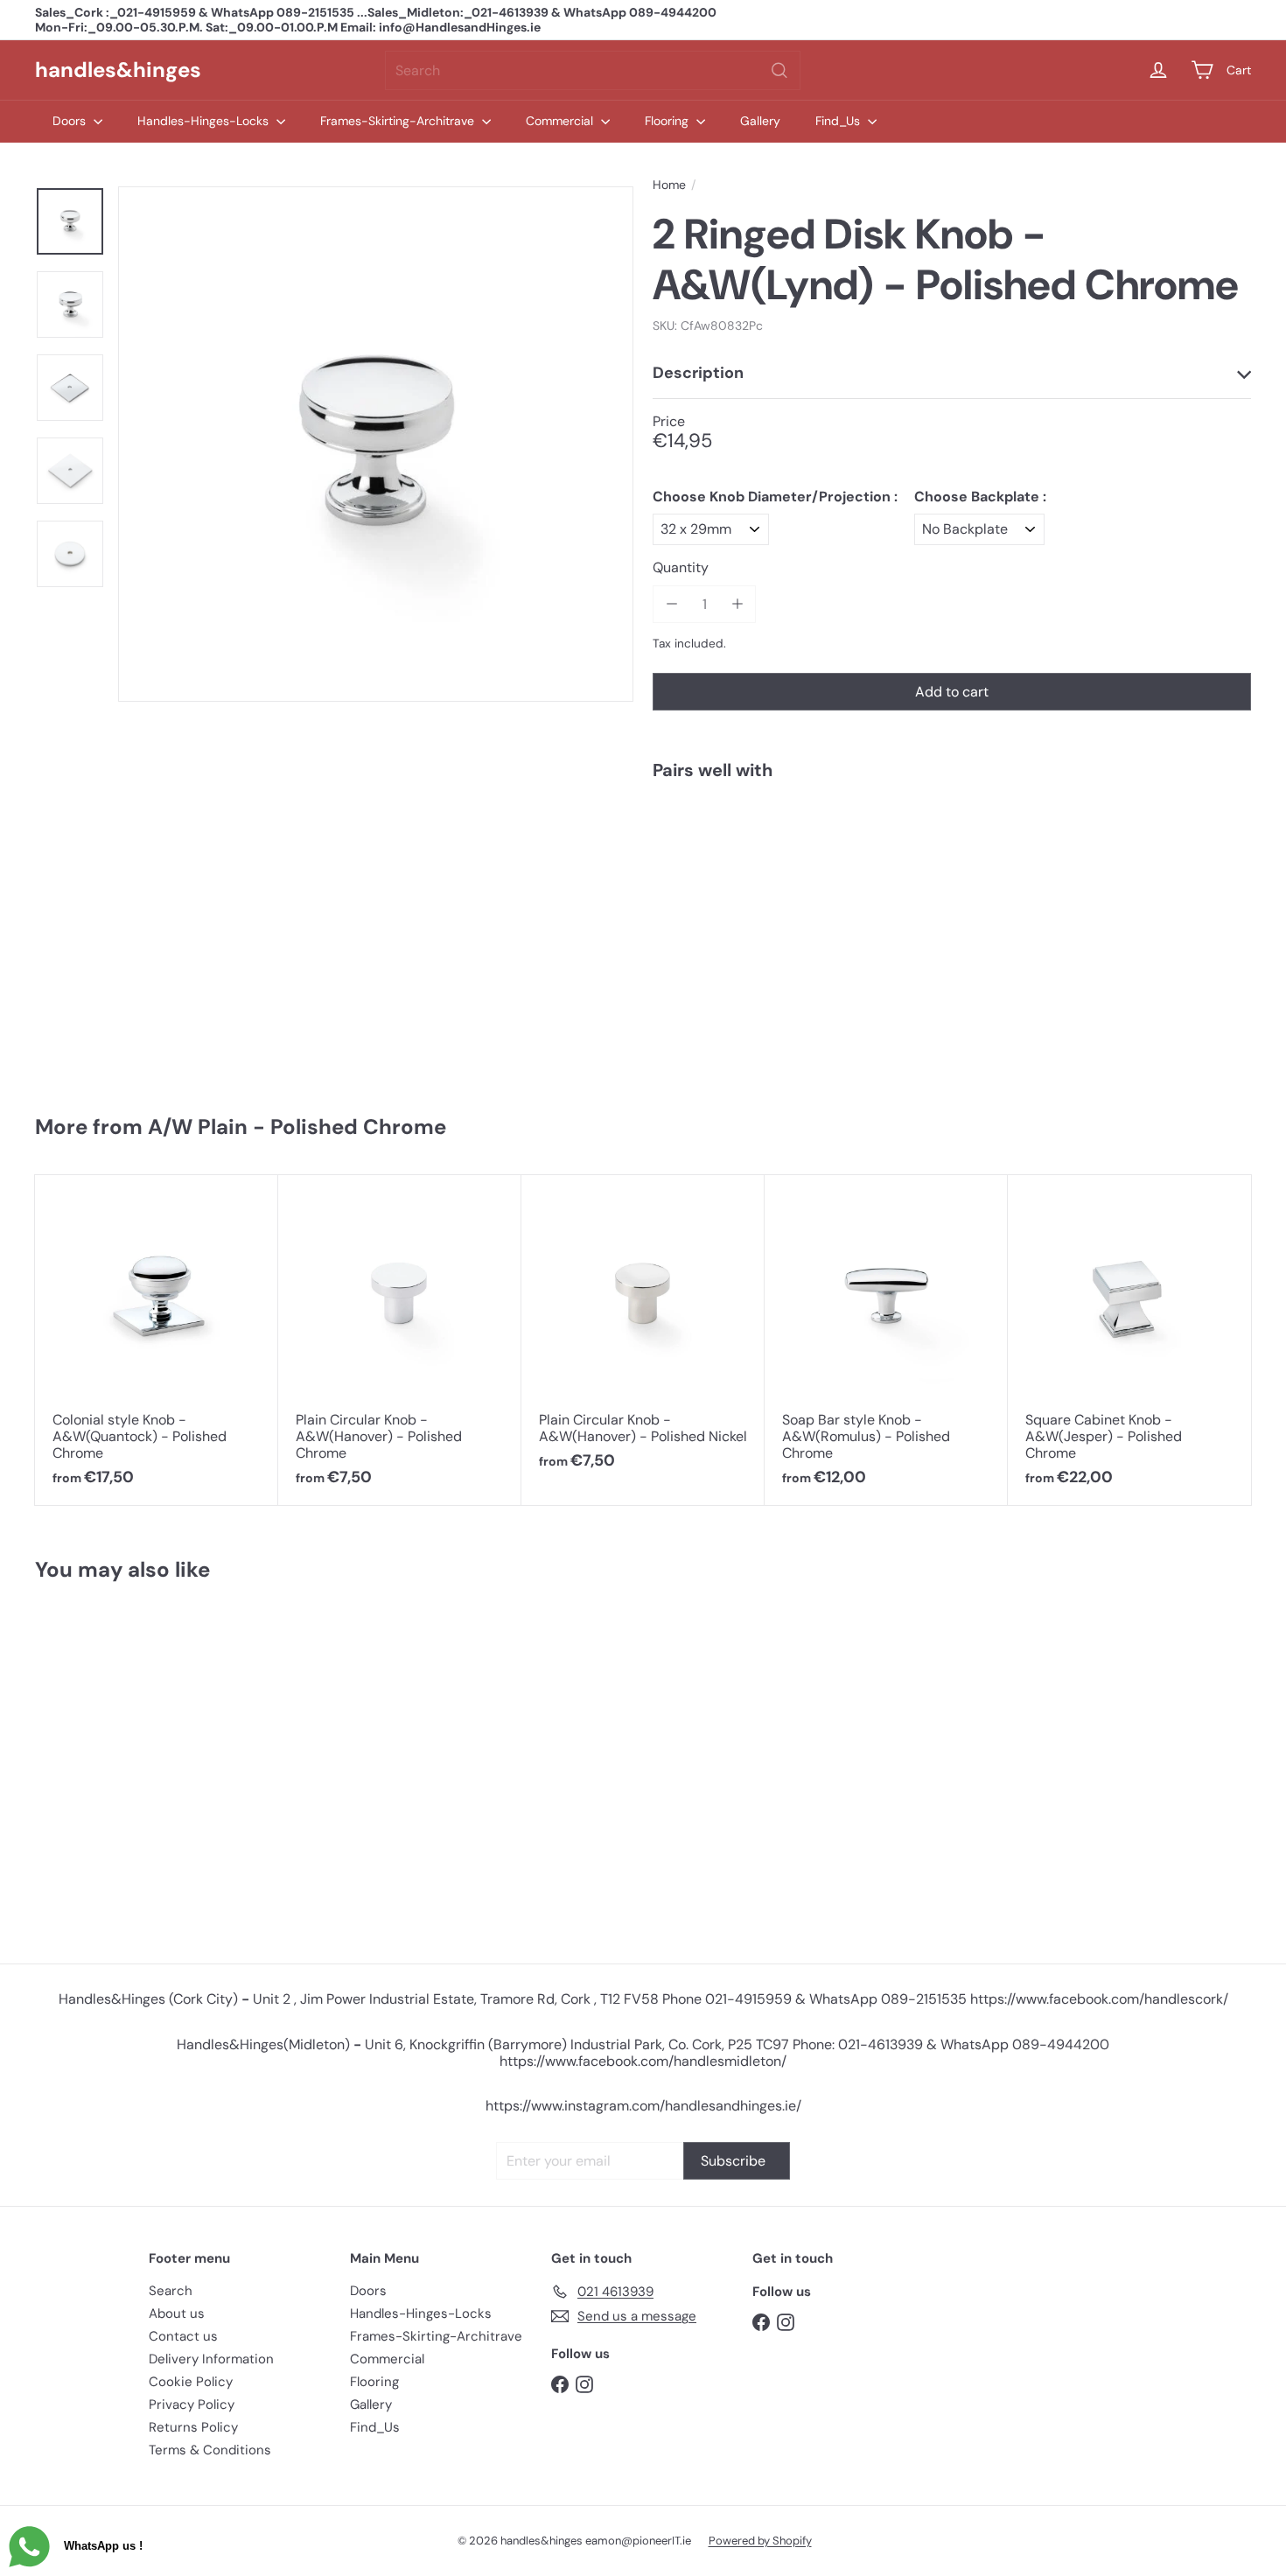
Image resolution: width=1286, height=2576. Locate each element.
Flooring (668, 121)
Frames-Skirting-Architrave (399, 121)
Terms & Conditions (210, 2450)
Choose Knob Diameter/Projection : (775, 497)
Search (171, 2291)
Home (669, 185)
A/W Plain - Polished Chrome (297, 1127)
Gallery (760, 121)
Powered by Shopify (760, 2541)
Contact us (183, 2336)
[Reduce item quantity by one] (671, 604)
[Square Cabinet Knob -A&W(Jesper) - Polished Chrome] (1129, 1340)
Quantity (681, 567)
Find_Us (839, 121)
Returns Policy (193, 2427)
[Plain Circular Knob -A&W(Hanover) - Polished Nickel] (643, 1332)
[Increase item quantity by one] (737, 604)
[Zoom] (376, 444)
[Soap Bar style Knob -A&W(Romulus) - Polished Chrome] (886, 1340)
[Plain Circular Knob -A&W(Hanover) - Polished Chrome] (400, 1340)
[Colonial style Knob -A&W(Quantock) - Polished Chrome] (157, 1340)
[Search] (779, 70)
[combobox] (593, 70)
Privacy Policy (192, 2404)
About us (177, 2313)
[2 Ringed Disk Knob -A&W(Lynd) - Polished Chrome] (952, 854)
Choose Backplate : (980, 497)
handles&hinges (118, 70)
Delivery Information (211, 2359)
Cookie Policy (191, 2382)
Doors (71, 121)
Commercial (561, 121)
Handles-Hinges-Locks (205, 121)
